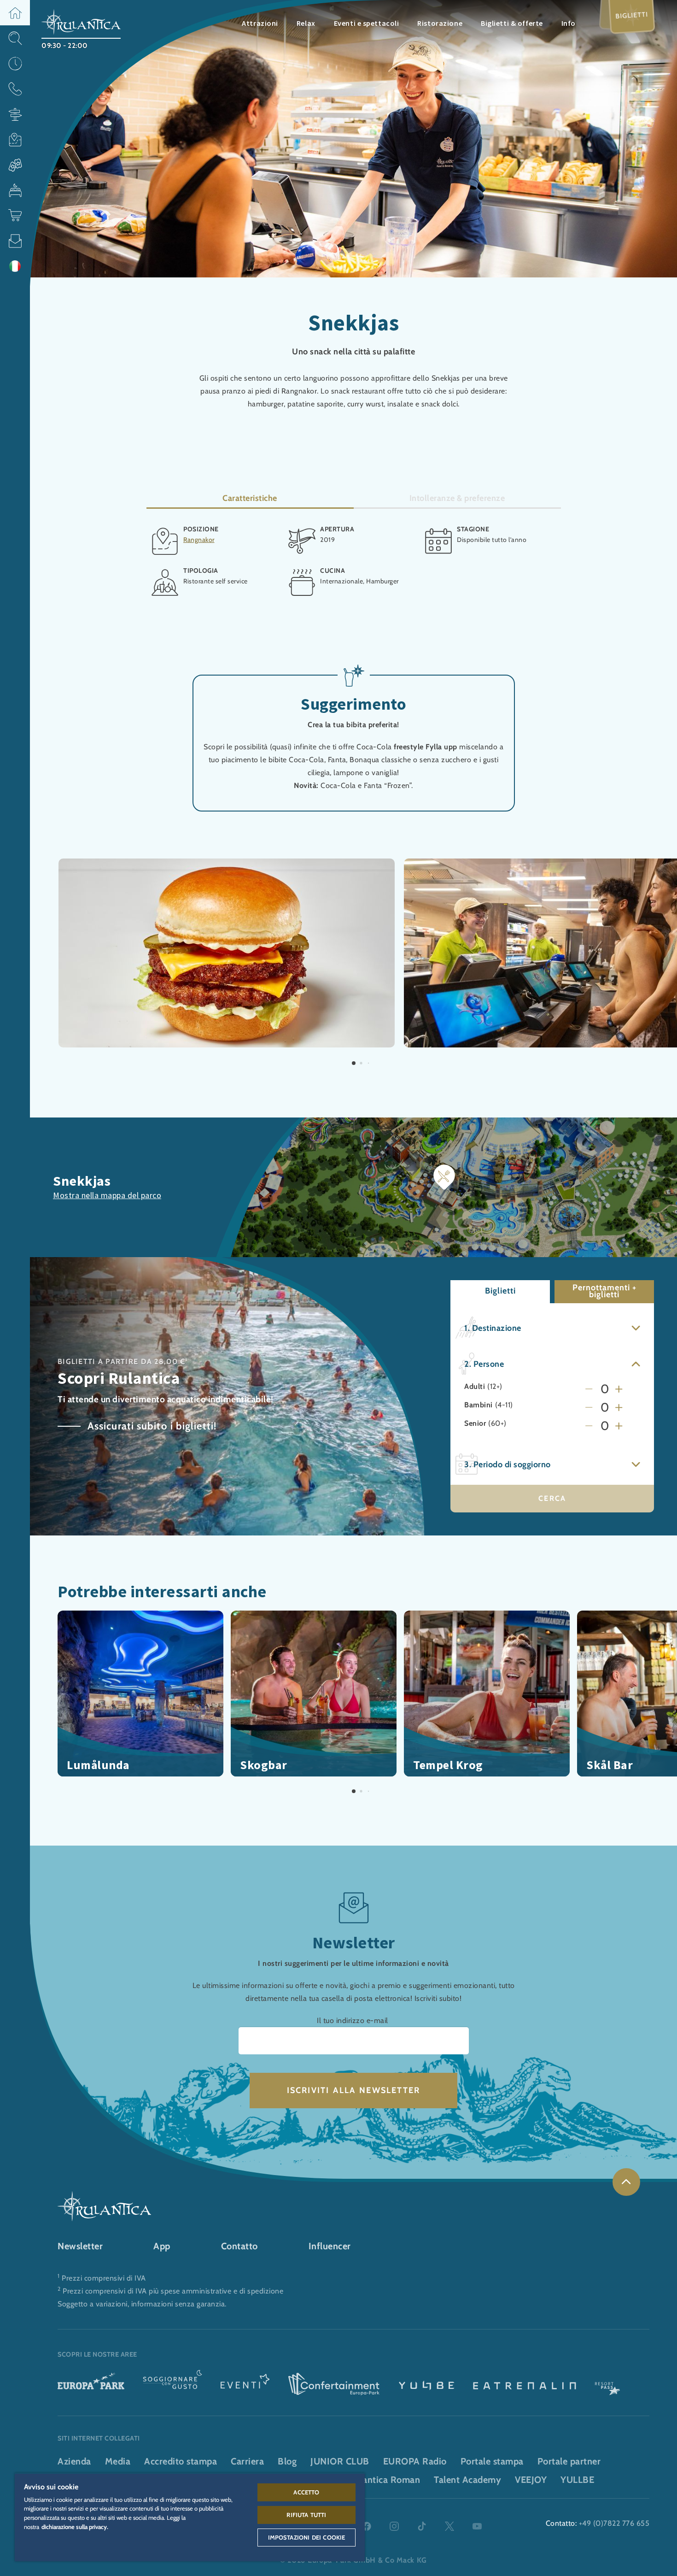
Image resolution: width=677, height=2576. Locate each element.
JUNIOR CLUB (340, 2461)
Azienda (74, 2461)
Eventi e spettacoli (367, 23)
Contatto (239, 2246)
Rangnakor (199, 540)
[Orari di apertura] (15, 63)
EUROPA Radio (415, 2461)
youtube (477, 2526)
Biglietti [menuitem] (632, 15)
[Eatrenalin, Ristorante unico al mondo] (525, 2385)
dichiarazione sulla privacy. (75, 2527)
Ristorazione (440, 23)
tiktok (422, 2526)
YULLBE (577, 2480)
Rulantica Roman (385, 2480)
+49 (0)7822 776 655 (614, 2523)
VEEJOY (531, 2480)
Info (569, 23)
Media (118, 2461)
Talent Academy (467, 2480)
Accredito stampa (181, 2461)
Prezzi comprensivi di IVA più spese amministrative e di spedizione (173, 2291)
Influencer (330, 2246)
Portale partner (569, 2461)
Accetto (306, 2492)
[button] (15, 13)
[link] (626, 2182)
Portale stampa (492, 2461)
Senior (475, 1423)
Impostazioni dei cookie (307, 2537)
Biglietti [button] (500, 1291)
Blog (287, 2461)
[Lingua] (15, 266)
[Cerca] (15, 38)
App (162, 2246)
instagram (394, 2526)
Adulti (475, 1387)
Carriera (247, 2461)
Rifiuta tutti (306, 2515)
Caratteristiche (250, 498)
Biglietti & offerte (512, 23)
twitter (449, 2526)
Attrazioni (260, 23)
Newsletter (80, 2246)
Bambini (479, 1405)
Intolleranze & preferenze (457, 498)
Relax (306, 23)
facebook (367, 2526)
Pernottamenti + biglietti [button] (604, 1291)
